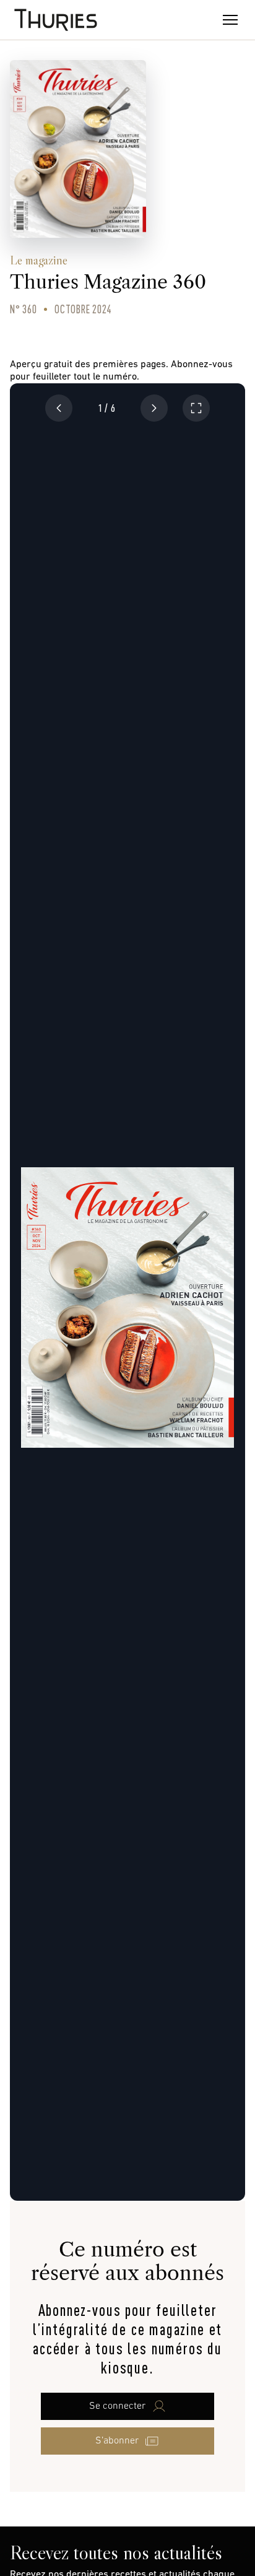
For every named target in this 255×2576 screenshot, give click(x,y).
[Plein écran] (196, 408)
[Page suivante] (154, 408)
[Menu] (230, 20)
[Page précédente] (59, 408)
